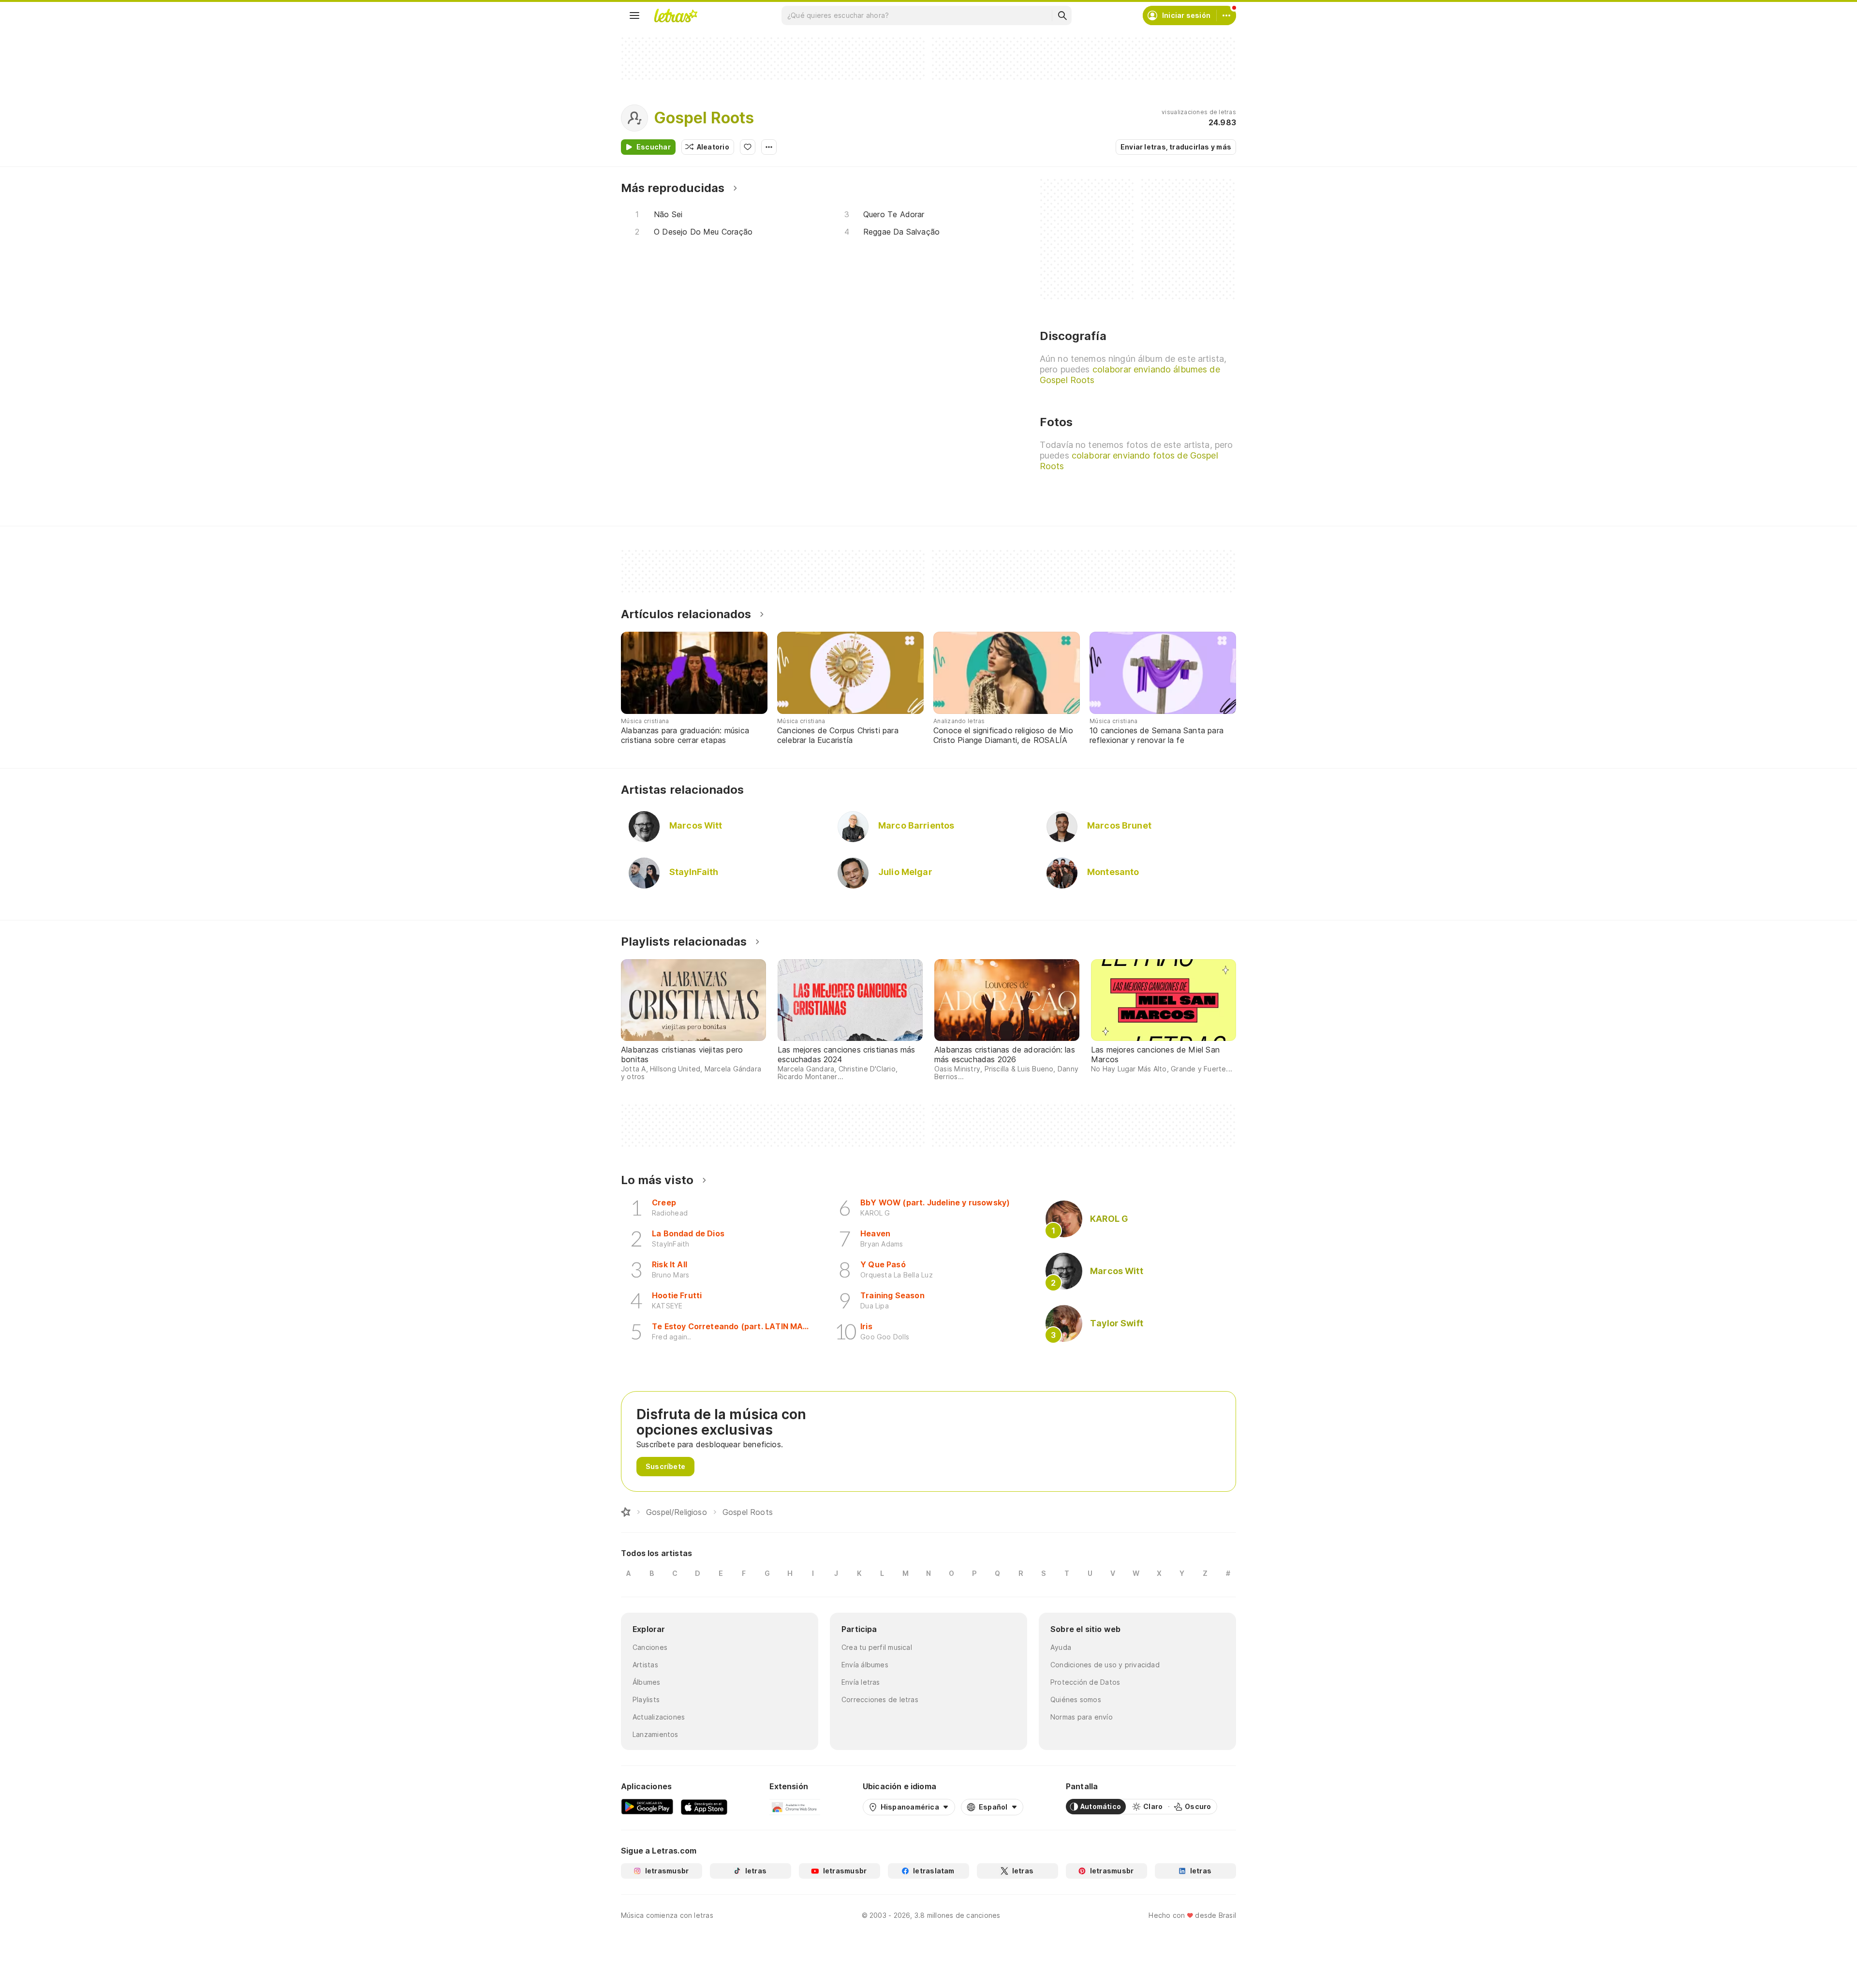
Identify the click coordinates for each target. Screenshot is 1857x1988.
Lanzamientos (656, 1734)
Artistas (645, 1665)
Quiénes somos (1076, 1699)
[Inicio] (626, 1512)
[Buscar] (1062, 15)
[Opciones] (769, 147)
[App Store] (704, 1807)
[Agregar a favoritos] (748, 147)
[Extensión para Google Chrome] (795, 1807)
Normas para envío (1082, 1717)
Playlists (646, 1699)
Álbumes (647, 1682)
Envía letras (861, 1682)
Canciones (650, 1647)
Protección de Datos (1085, 1682)
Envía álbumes (865, 1665)
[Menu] (634, 15)
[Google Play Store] (647, 1807)
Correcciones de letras (880, 1699)
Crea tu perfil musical (877, 1647)
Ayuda (1061, 1647)
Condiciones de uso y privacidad (1105, 1665)
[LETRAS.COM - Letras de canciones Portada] (676, 15)
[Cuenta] (1226, 15)
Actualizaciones (659, 1717)
